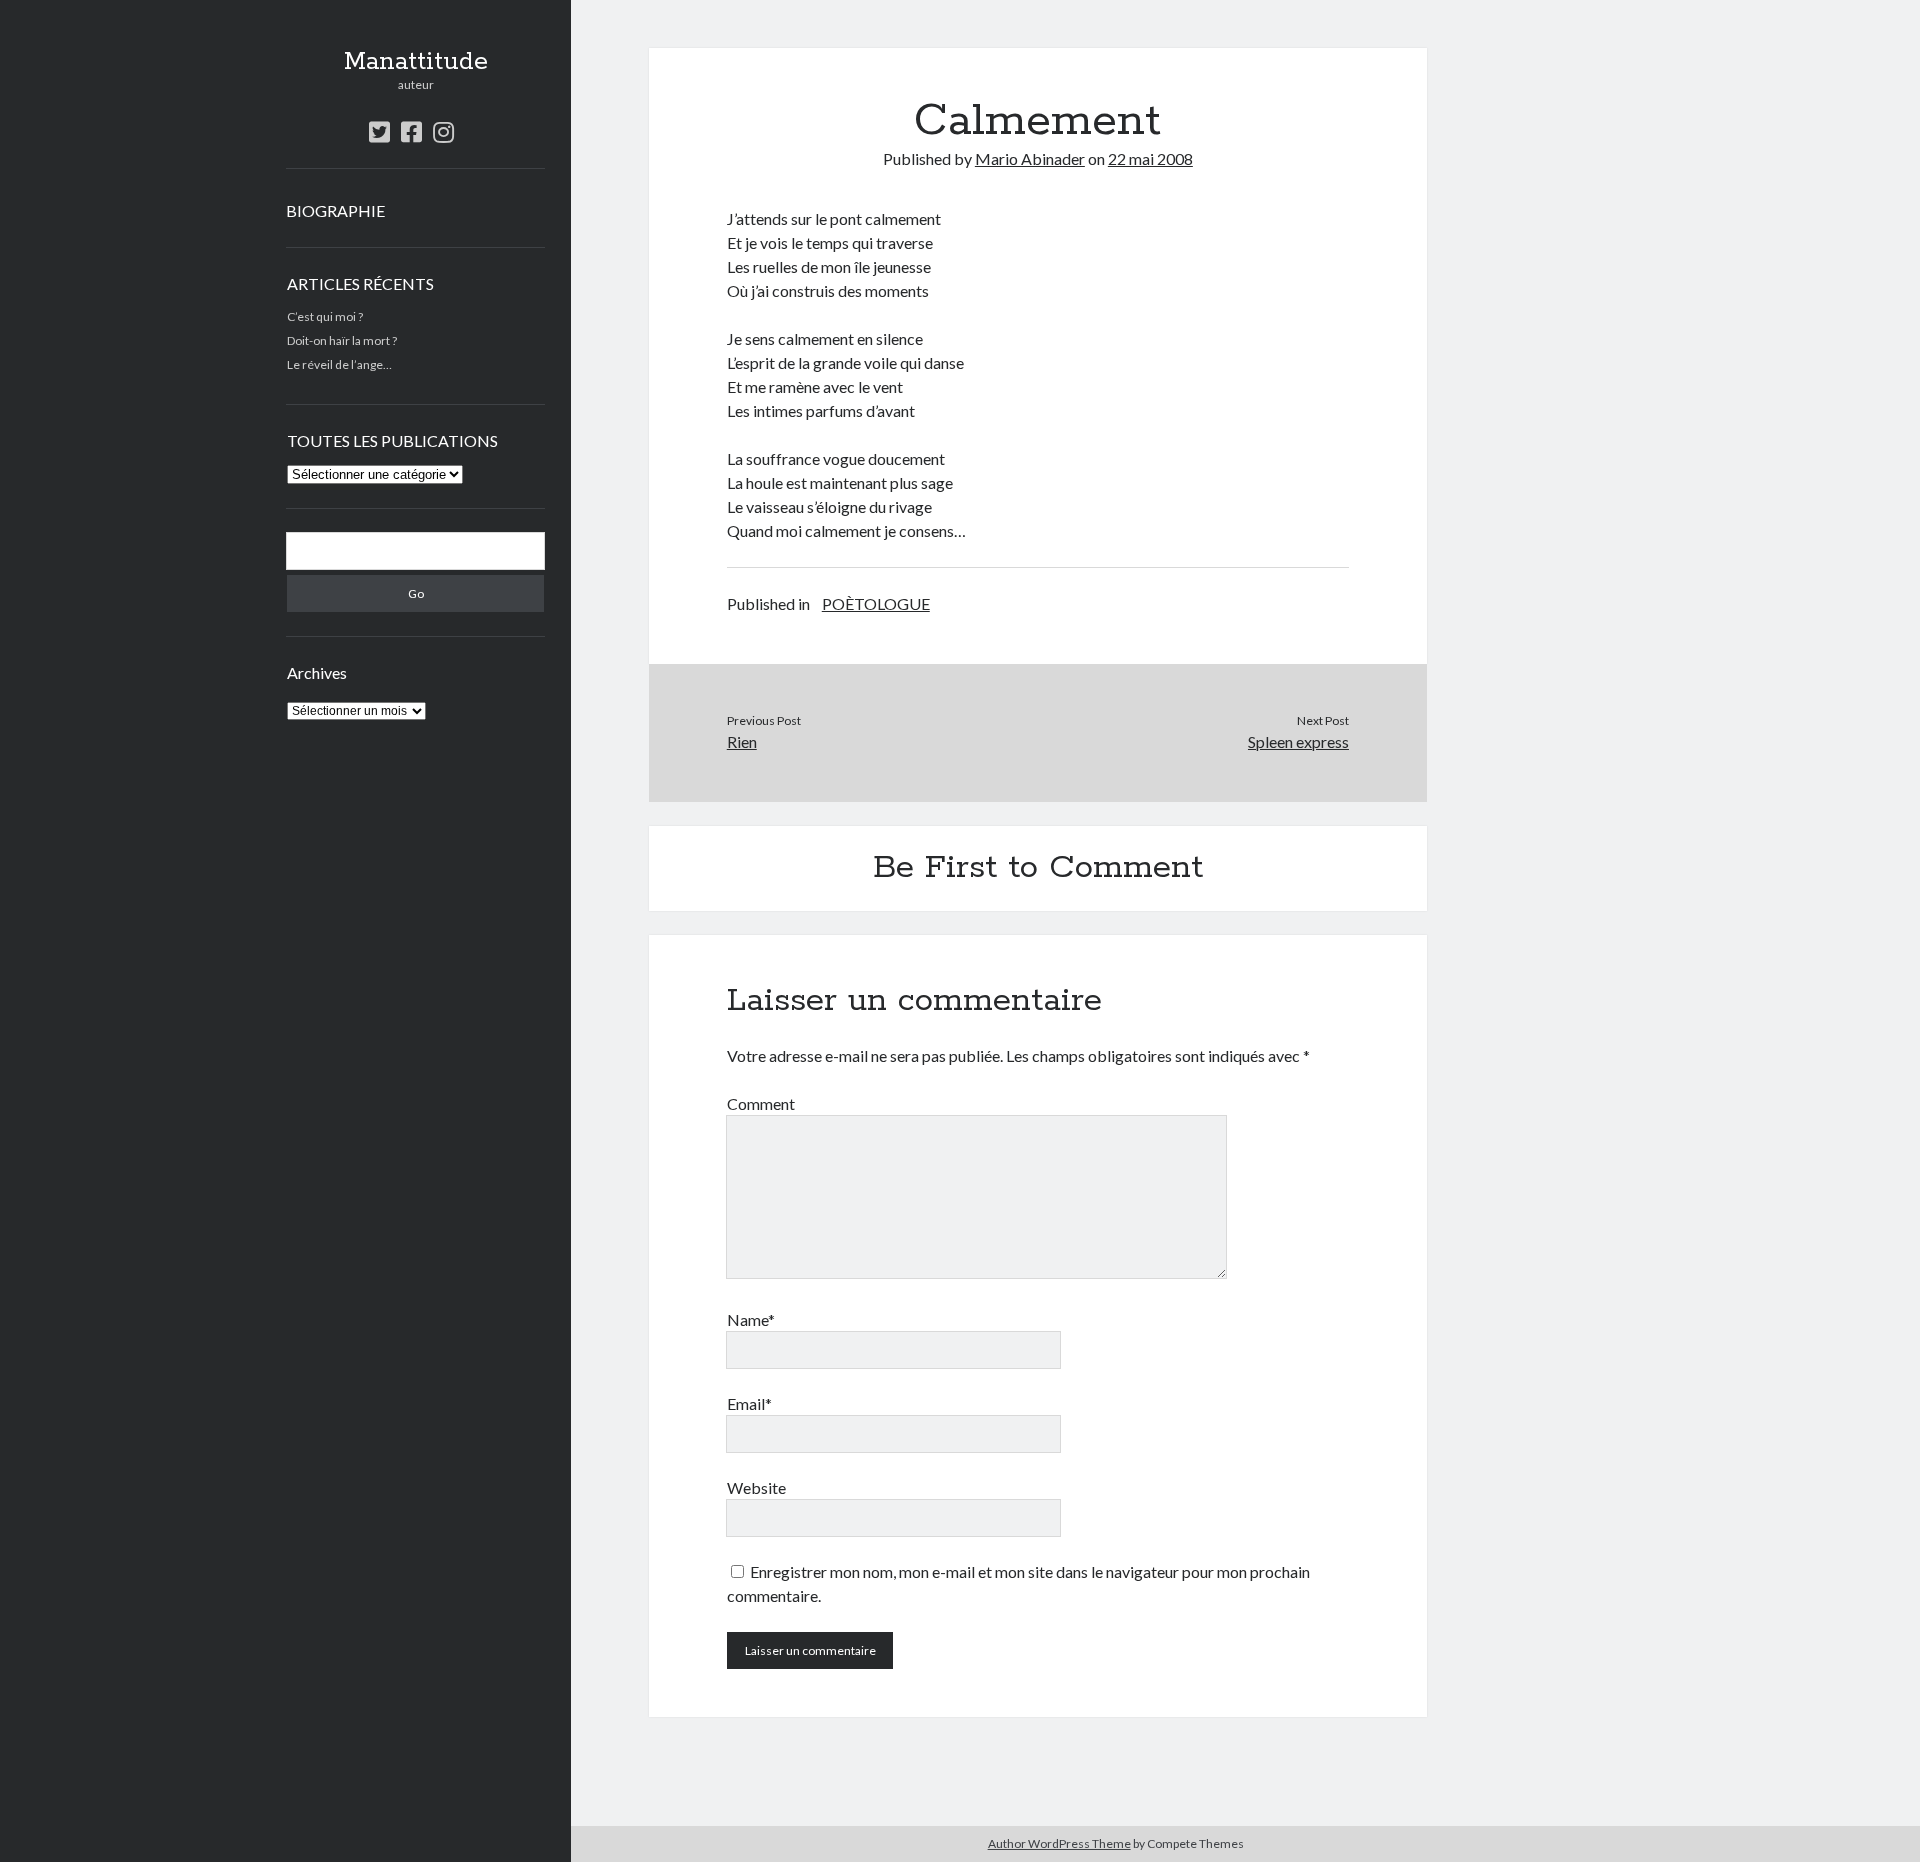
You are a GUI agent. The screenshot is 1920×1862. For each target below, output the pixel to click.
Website (756, 1487)
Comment (761, 1103)
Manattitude (416, 62)
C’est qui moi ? (325, 316)
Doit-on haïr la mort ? (342, 340)
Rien (742, 741)
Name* (751, 1319)
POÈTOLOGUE (876, 603)
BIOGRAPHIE (335, 210)
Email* (749, 1403)
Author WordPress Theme (1059, 1843)
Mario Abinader (1030, 158)
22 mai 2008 (1150, 158)
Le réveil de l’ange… (339, 364)
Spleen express (1298, 741)
